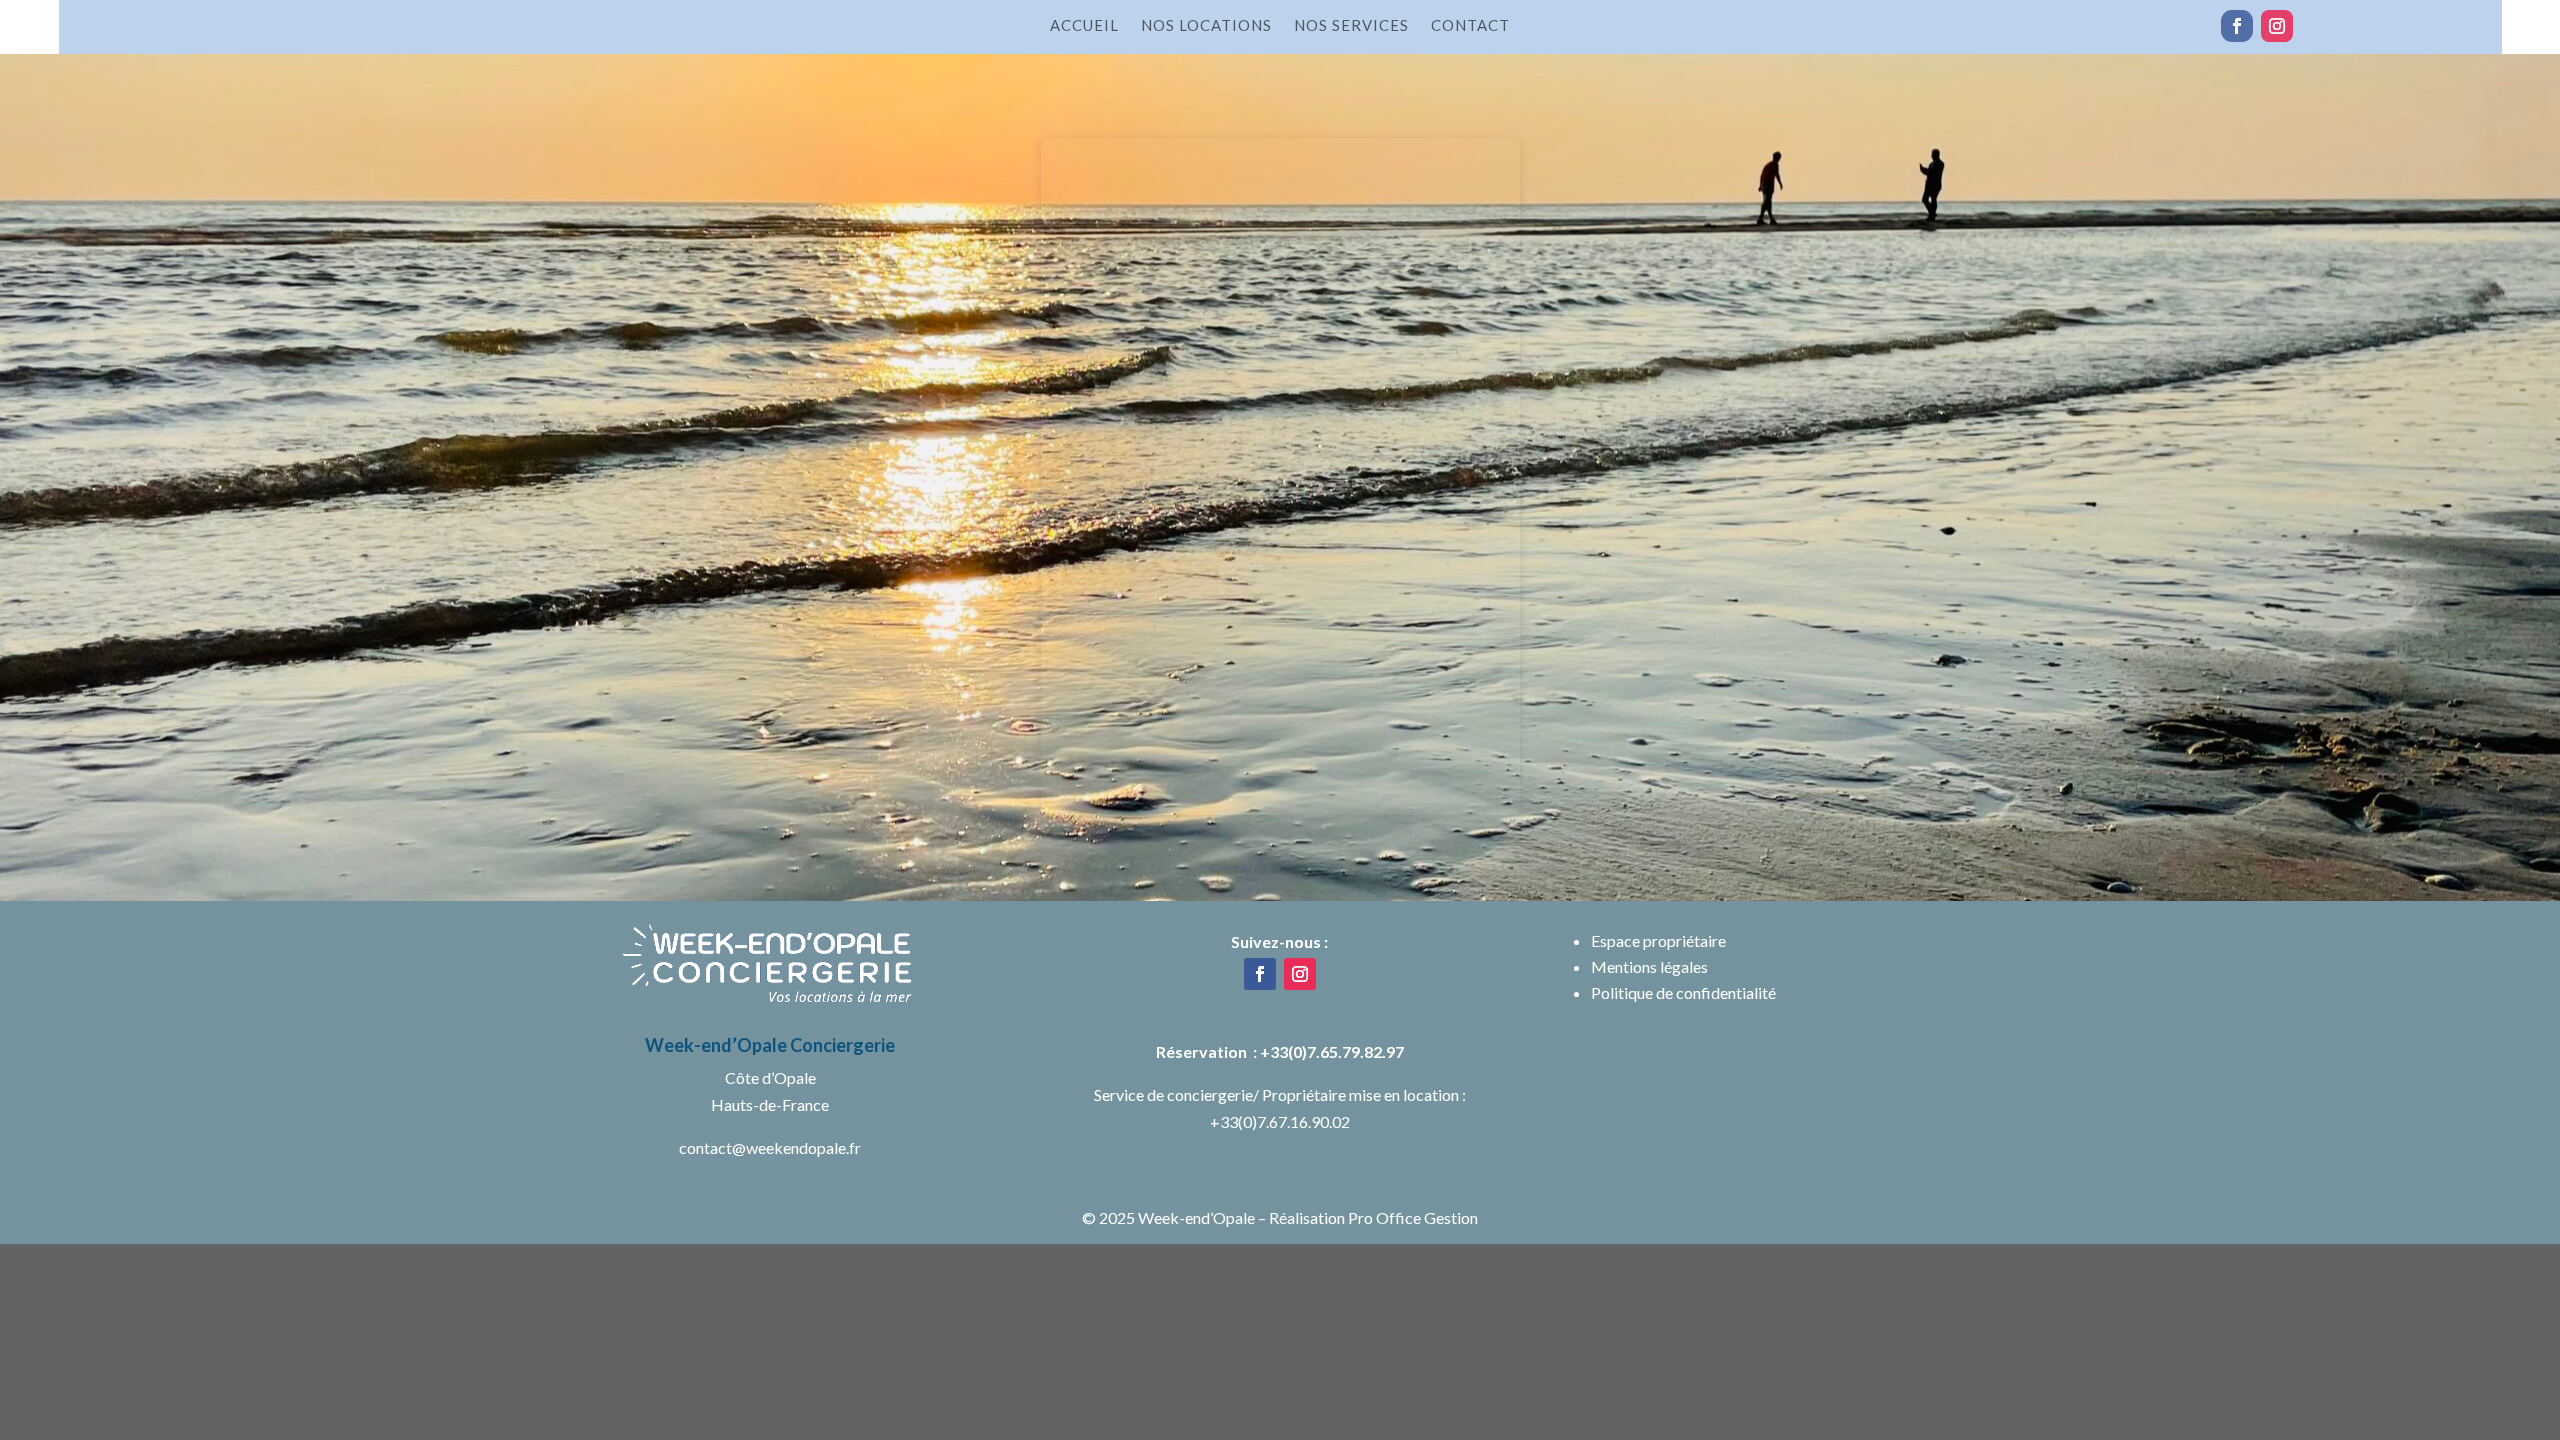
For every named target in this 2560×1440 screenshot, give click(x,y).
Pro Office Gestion (1413, 1217)
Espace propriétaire (1658, 940)
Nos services (1351, 26)
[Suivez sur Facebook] (2237, 26)
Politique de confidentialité (1683, 992)
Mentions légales (1649, 966)
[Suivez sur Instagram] (2277, 26)
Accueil (1084, 26)
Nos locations (1206, 26)
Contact (1470, 26)
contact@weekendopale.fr (770, 1147)
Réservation (1204, 1051)
